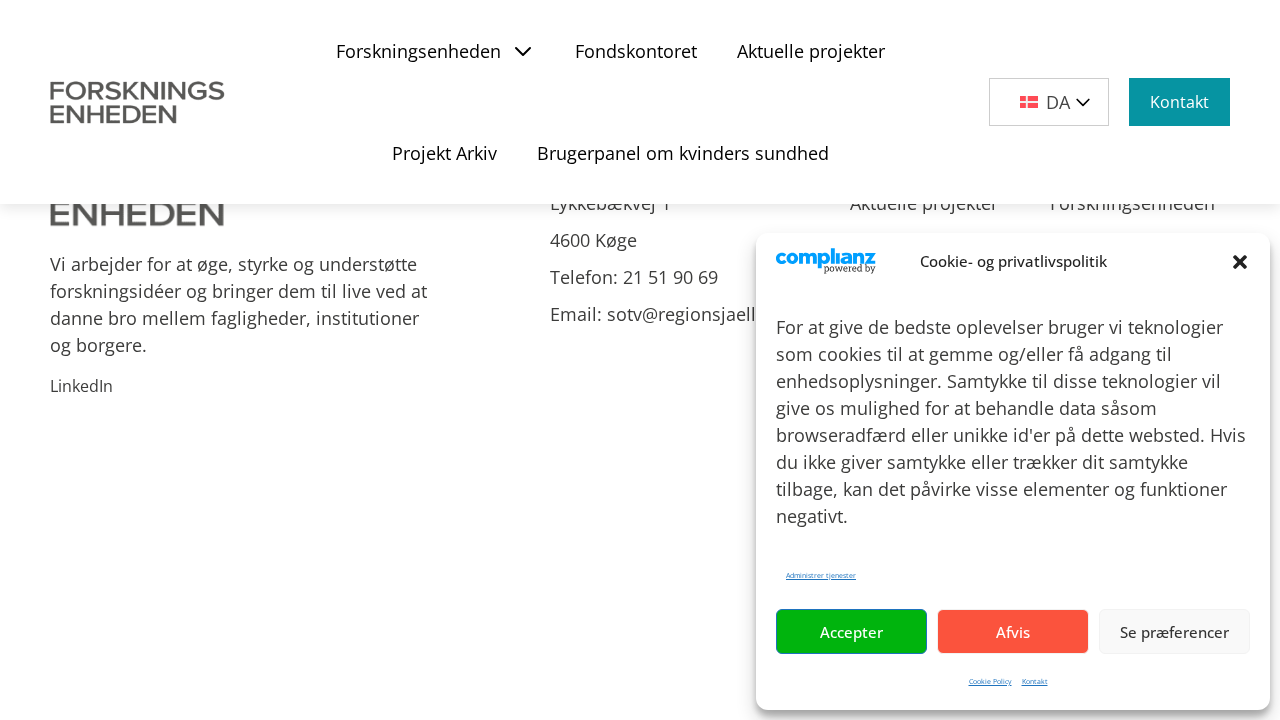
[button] (1240, 262)
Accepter (851, 632)
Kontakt (1035, 681)
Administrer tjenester (821, 575)
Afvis (1013, 632)
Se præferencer (1174, 632)
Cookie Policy (990, 681)
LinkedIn (81, 386)
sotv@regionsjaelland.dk (710, 314)
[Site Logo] (141, 102)
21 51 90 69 (670, 277)
